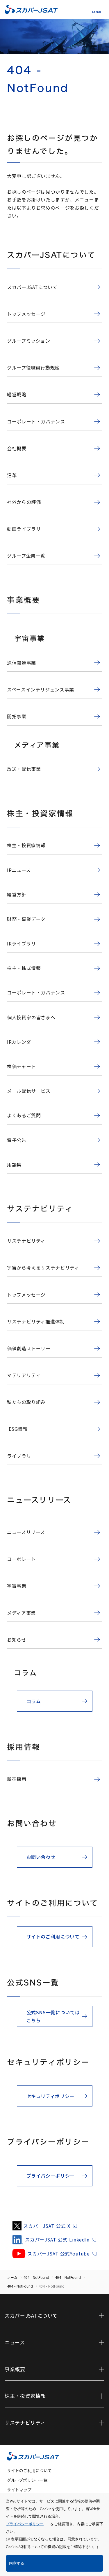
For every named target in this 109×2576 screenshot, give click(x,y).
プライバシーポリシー (25, 2524)
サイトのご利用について (29, 2470)
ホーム (12, 2277)
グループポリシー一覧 (27, 2480)
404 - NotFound (36, 2277)
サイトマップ (19, 2490)
